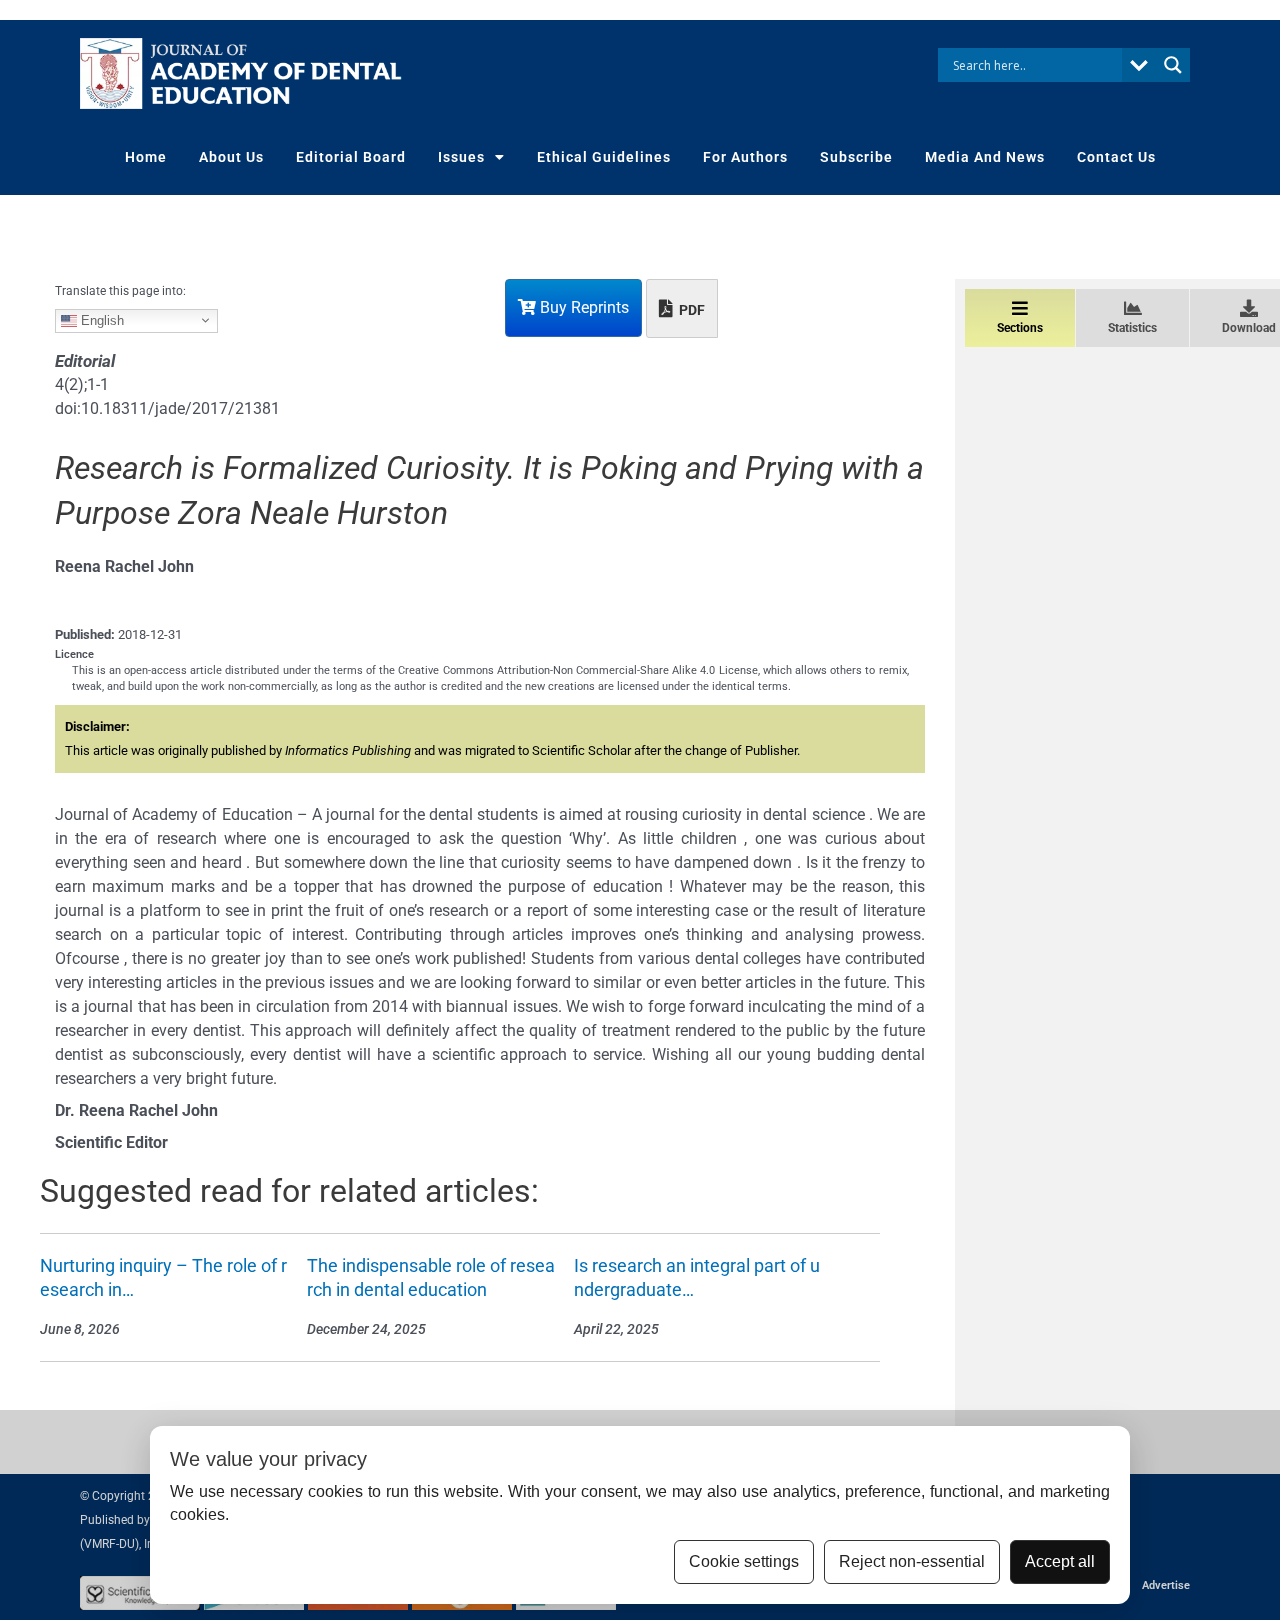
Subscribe (856, 157)
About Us (231, 157)
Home (146, 157)
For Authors (745, 157)
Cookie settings (744, 1561)
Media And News (985, 157)
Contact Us (1116, 157)
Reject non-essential (912, 1561)
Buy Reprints (582, 307)
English (100, 319)
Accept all (1060, 1561)
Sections (1020, 328)
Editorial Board (351, 157)
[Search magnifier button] (1173, 65)
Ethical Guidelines (604, 157)
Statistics (1132, 328)
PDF (690, 310)
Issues (461, 157)
